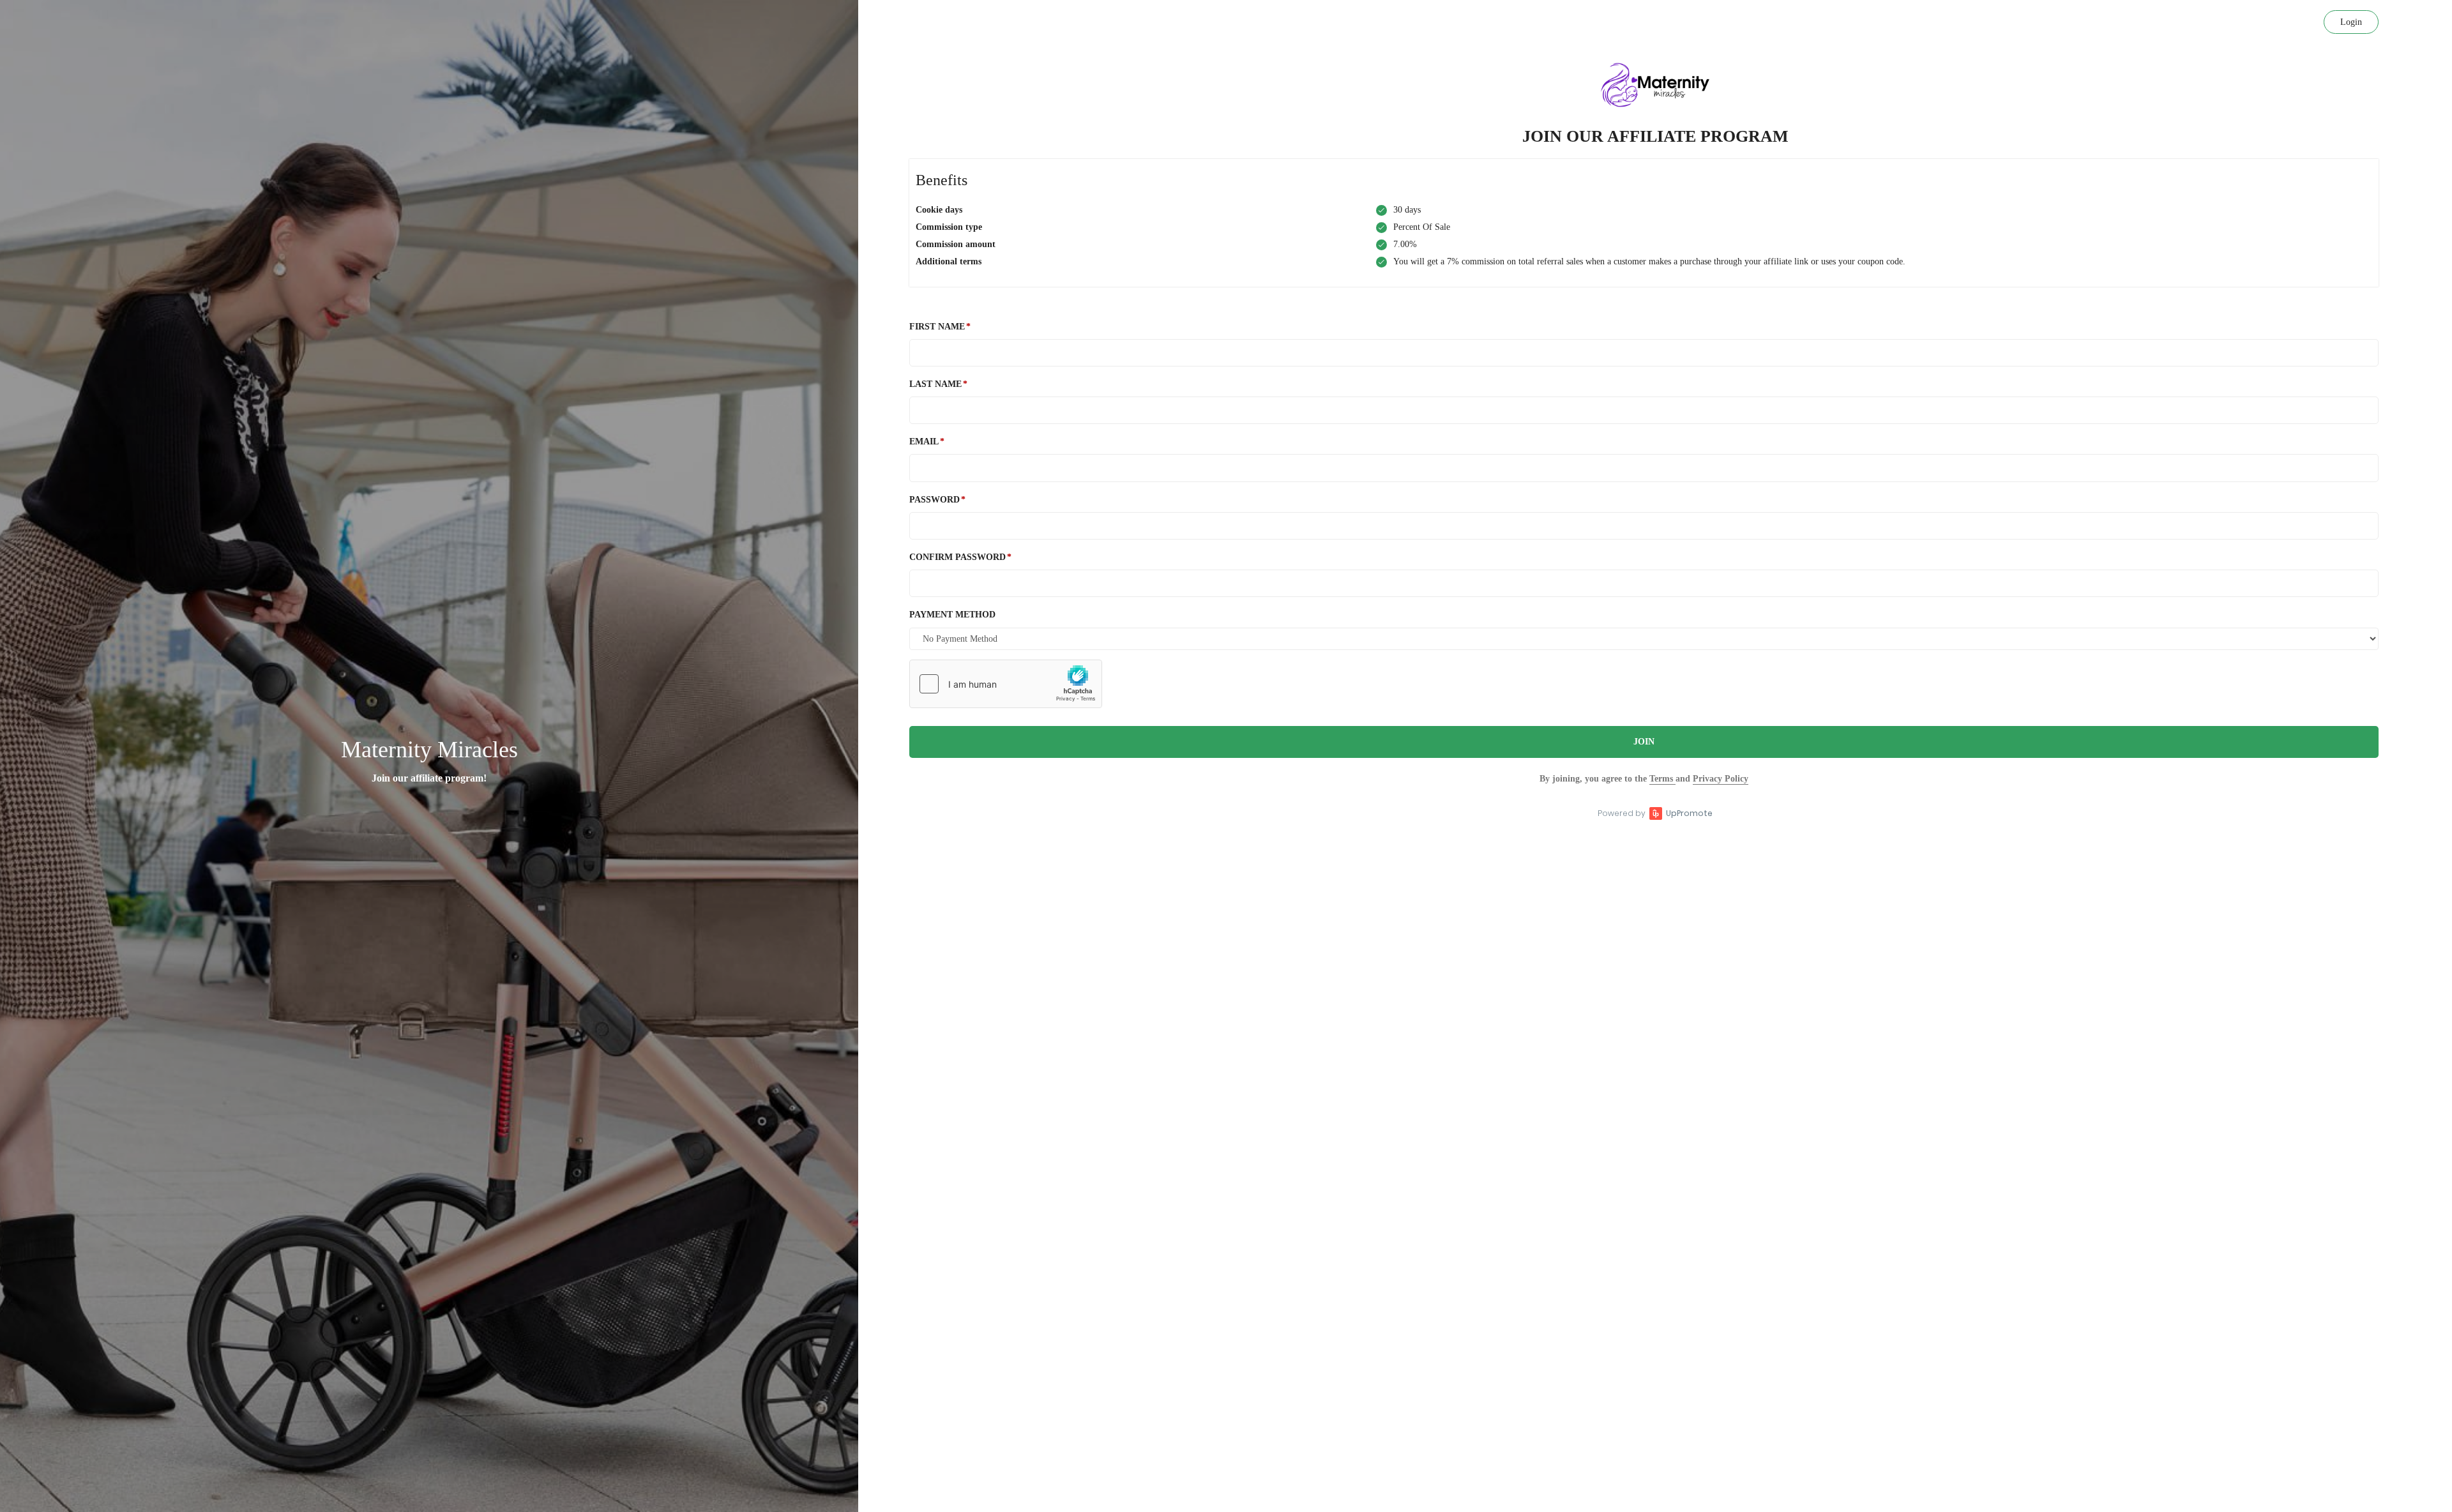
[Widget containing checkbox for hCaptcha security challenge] (1006, 684)
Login (2351, 22)
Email (924, 442)
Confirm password (957, 557)
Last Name (935, 384)
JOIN (1644, 742)
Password (935, 500)
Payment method (952, 615)
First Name (937, 327)
